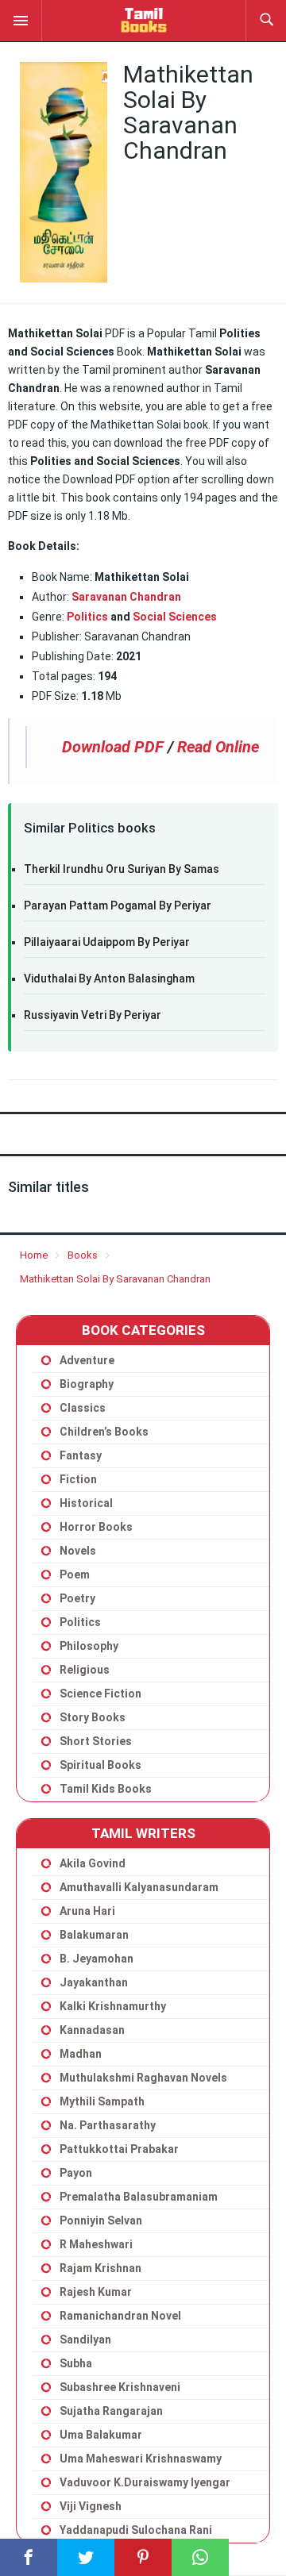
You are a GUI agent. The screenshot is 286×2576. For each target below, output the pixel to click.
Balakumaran (94, 1935)
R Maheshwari (96, 2244)
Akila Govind (93, 1863)
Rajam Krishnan (100, 2268)
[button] (21, 20)
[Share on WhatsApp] (200, 2557)
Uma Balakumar (101, 2435)
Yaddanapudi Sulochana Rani (136, 2530)
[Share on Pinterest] (143, 2557)
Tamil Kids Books (106, 1789)
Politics (87, 617)
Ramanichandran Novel (120, 2316)
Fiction (78, 1479)
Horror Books (96, 1527)
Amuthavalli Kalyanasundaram (139, 1887)
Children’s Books (104, 1432)
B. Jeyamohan (97, 1959)
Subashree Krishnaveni (120, 2387)
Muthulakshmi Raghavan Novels (143, 2078)
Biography (87, 1384)
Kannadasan (92, 2030)
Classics (83, 1408)
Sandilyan (85, 2340)
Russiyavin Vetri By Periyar (93, 1015)
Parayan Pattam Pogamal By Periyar (118, 905)
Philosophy (89, 1646)
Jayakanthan (94, 1982)
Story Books (93, 1717)
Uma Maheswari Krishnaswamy (141, 2459)
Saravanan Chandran (126, 597)
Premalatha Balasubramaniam (139, 2197)
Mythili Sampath (102, 2101)
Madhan (81, 2054)
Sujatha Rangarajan (111, 2411)
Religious (85, 1670)
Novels (78, 1551)
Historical (86, 1503)
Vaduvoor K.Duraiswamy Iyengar (145, 2482)
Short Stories (96, 1741)
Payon (76, 2173)
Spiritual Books (100, 1765)
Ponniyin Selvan (101, 2220)
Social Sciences (175, 617)
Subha (76, 2363)
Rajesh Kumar (96, 2292)
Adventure (87, 1360)
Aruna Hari (87, 1911)
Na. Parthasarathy (108, 2125)
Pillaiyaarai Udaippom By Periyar (107, 942)
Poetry (77, 1598)
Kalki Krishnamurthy (113, 2006)
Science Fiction (100, 1694)
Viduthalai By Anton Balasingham (109, 978)
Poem (75, 1574)
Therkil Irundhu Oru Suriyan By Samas (122, 869)
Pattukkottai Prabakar (119, 2149)
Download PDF (113, 747)
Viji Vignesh (91, 2506)
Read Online (218, 747)
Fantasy (81, 1455)
